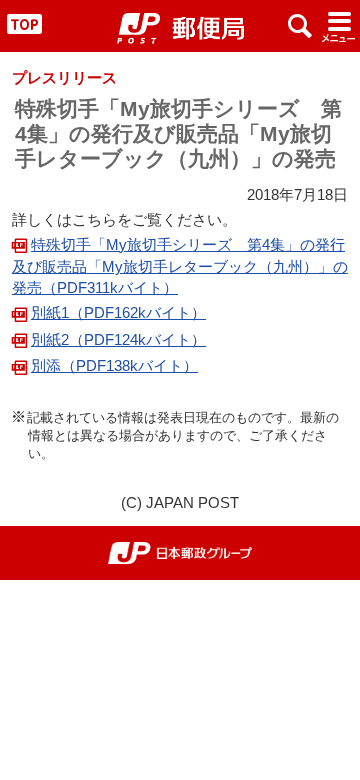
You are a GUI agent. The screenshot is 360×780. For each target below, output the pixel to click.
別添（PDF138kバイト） (114, 365)
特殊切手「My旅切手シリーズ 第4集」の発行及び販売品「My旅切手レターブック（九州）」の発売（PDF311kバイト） (180, 266)
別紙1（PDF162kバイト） (118, 312)
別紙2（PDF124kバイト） (118, 339)
